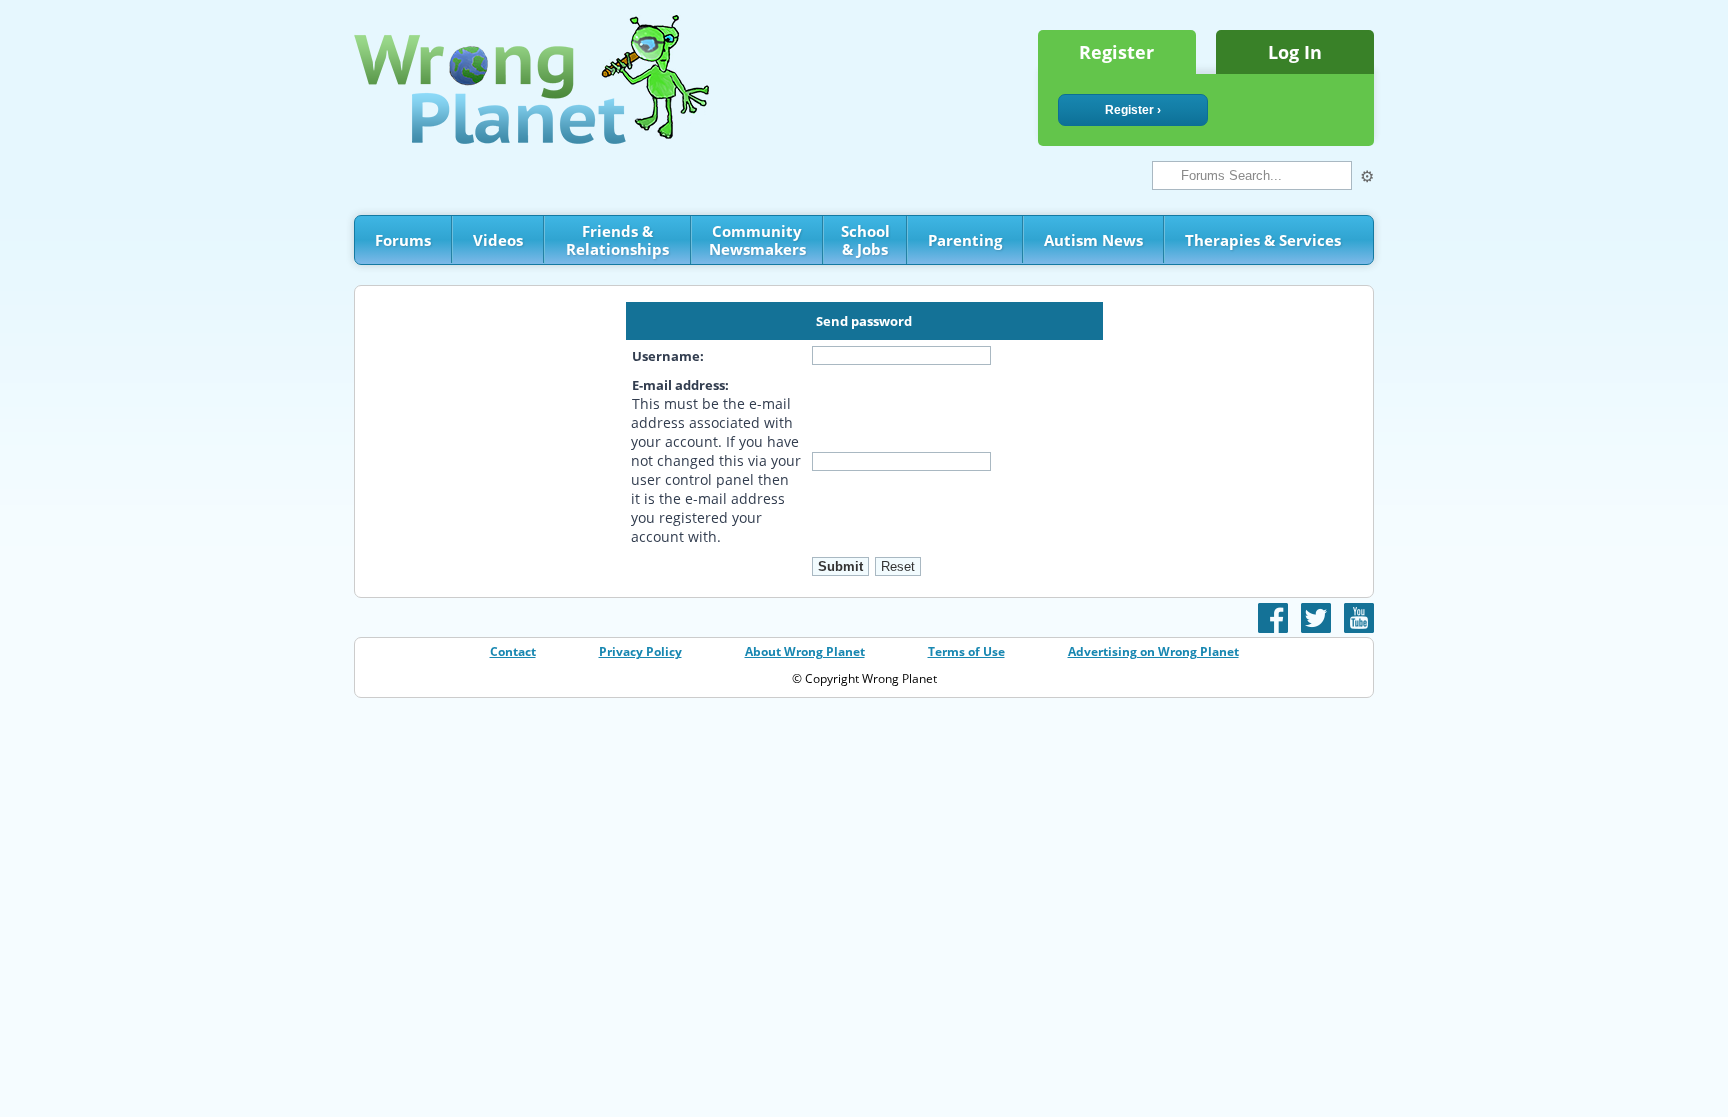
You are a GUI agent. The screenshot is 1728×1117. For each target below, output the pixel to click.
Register (1116, 52)
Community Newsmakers (757, 240)
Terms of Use (966, 651)
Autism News (1093, 240)
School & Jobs (865, 240)
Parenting (965, 240)
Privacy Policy (640, 651)
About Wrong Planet (805, 651)
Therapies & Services (1263, 240)
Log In (1295, 52)
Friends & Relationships (617, 240)
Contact (513, 651)
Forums (403, 240)
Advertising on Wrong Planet (1153, 651)
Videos (498, 240)
